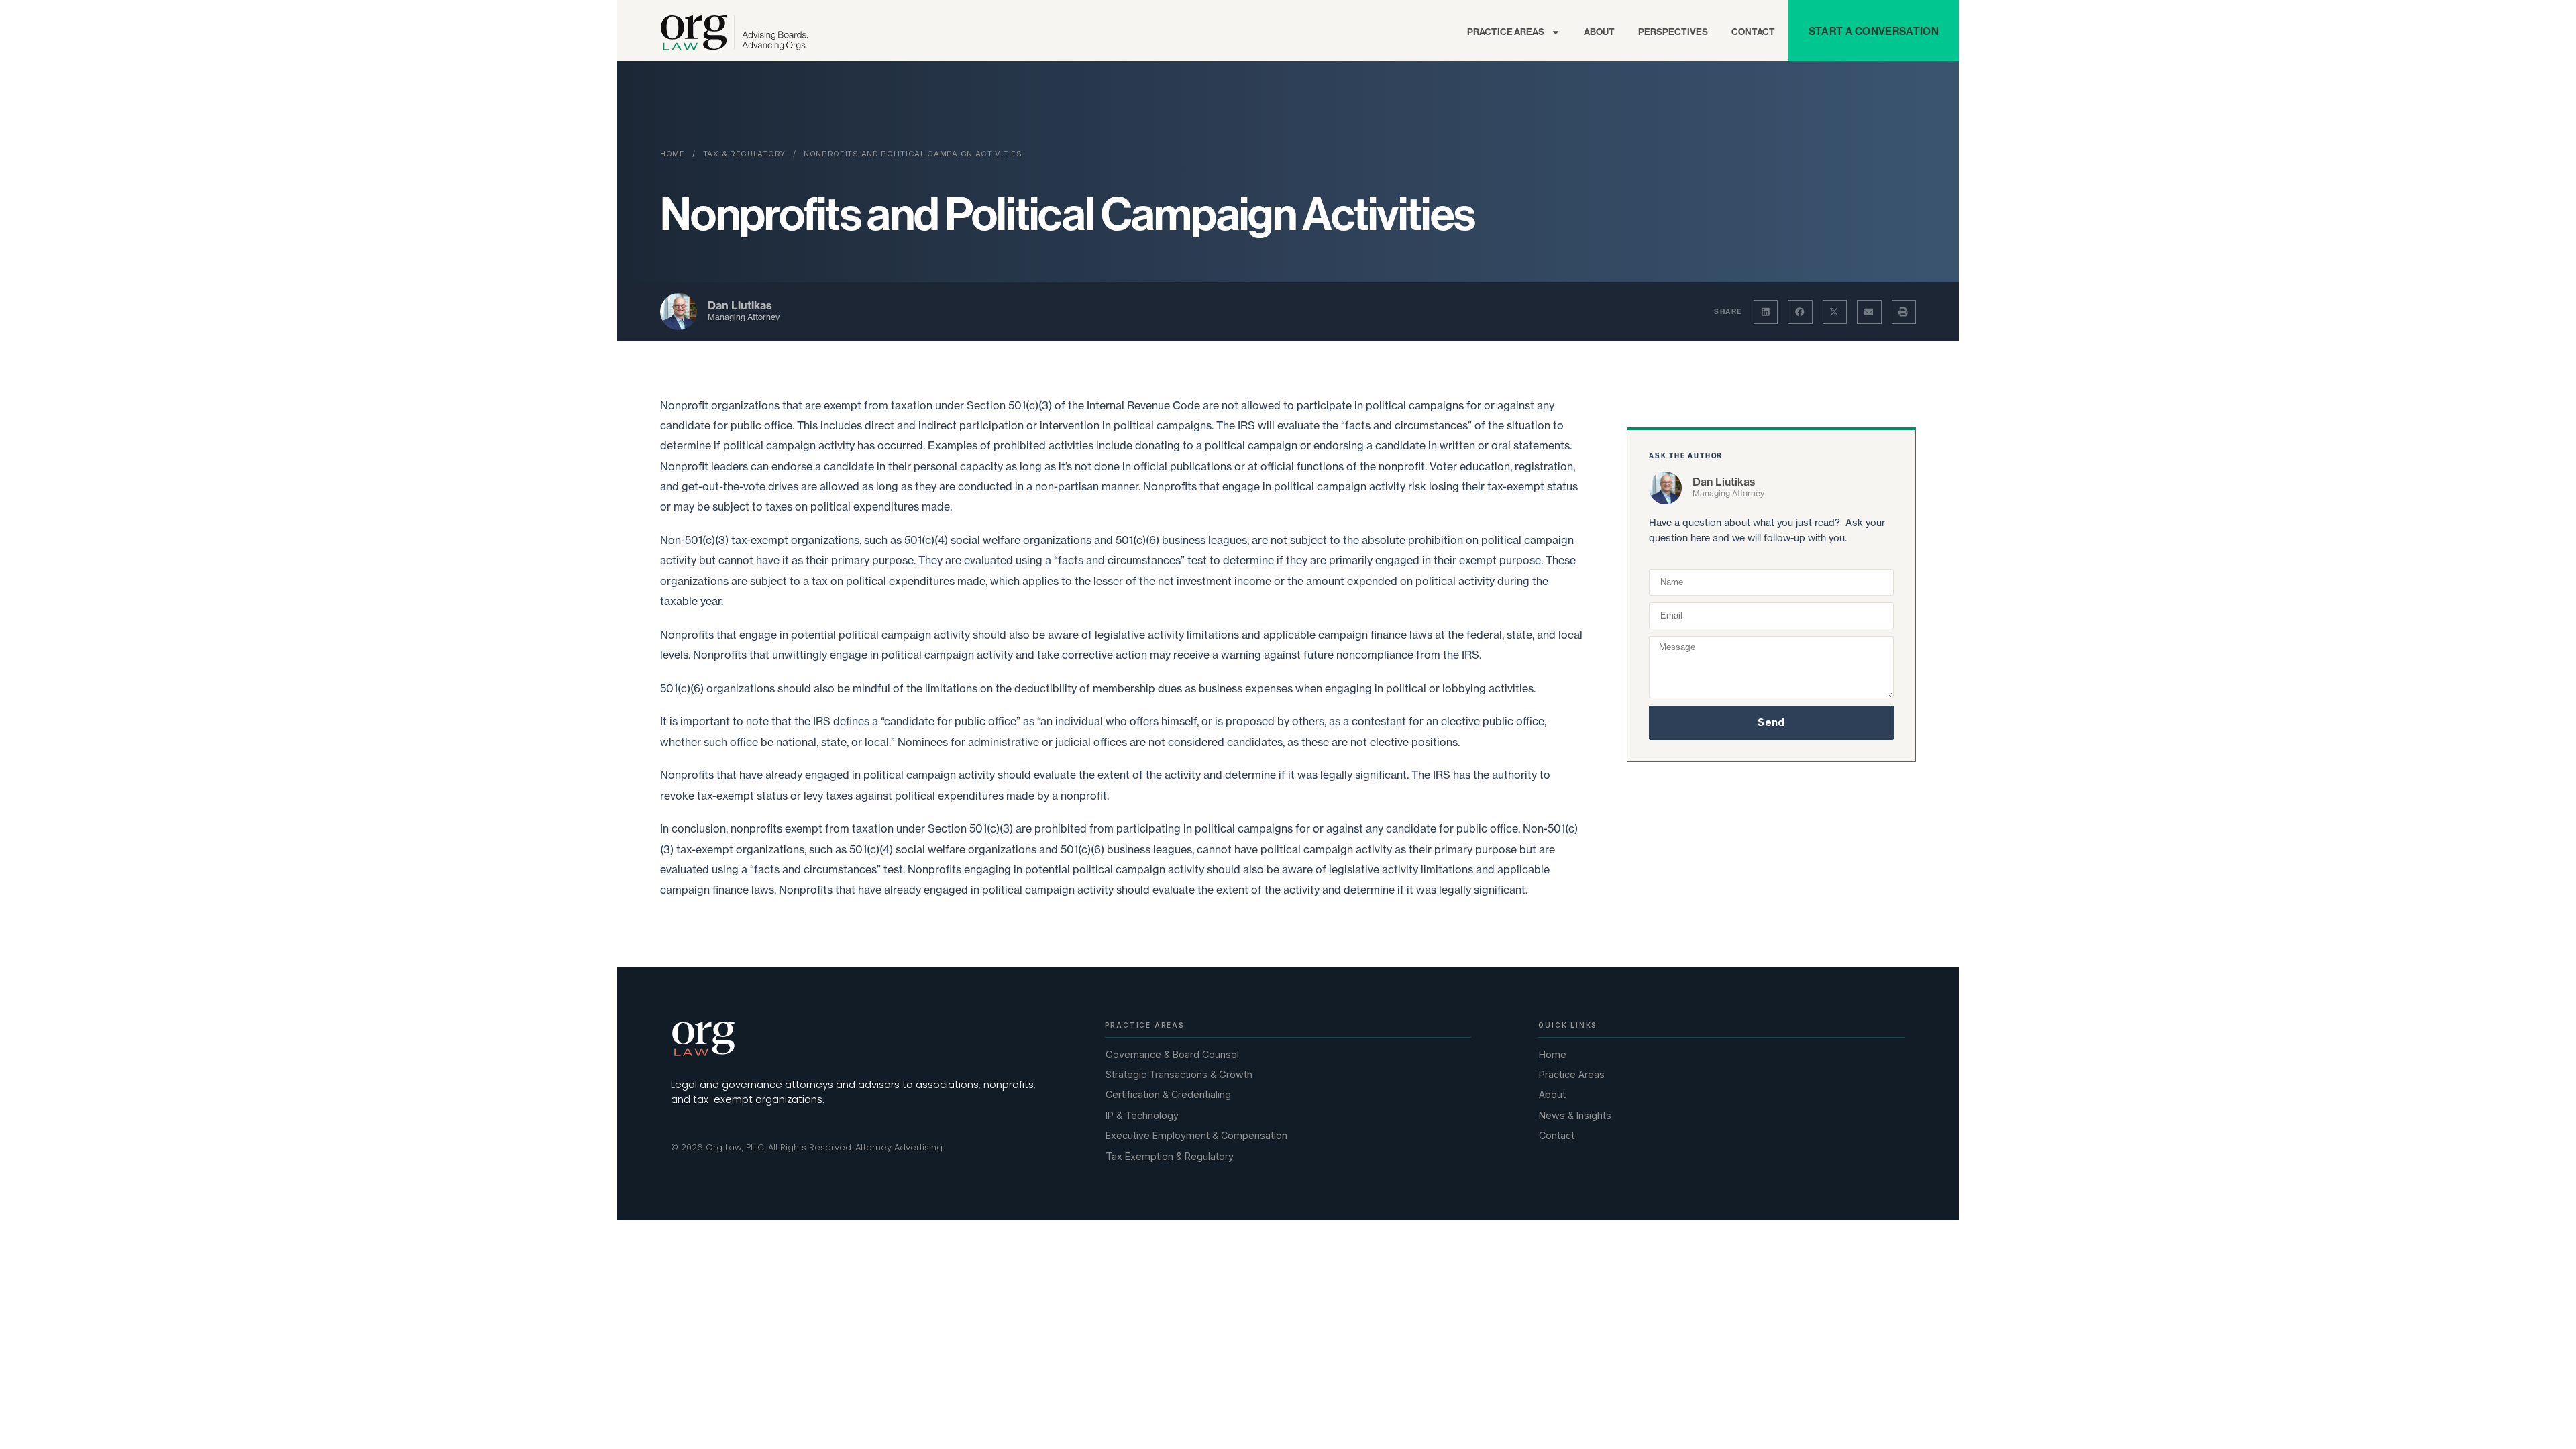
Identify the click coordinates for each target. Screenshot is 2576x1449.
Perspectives (1673, 32)
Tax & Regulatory (744, 154)
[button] (1766, 312)
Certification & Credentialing (1168, 1094)
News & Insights (1575, 1115)
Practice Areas (1506, 32)
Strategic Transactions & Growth (1179, 1074)
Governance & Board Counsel (1172, 1054)
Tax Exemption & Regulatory (1170, 1156)
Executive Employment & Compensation (1196, 1135)
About (1599, 32)
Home (673, 154)
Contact (1753, 32)
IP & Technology (1142, 1115)
